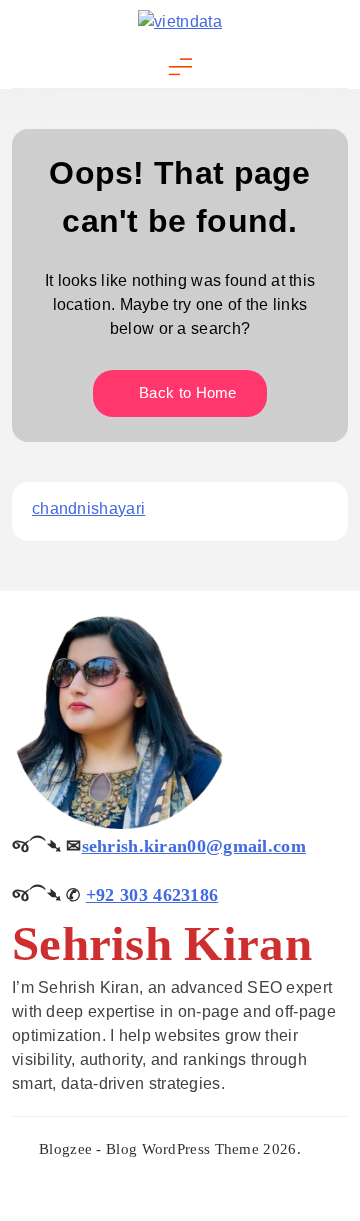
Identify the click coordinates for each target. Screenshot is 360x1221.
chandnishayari (88, 508)
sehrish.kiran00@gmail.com (194, 846)
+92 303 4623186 (152, 895)
